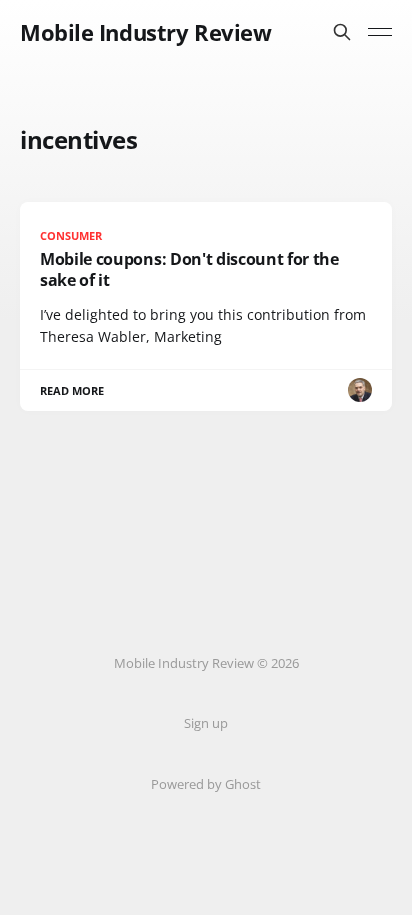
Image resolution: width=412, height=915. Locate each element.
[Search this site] (342, 32)
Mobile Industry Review (145, 32)
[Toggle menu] (380, 32)
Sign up (206, 723)
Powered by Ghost (206, 784)
